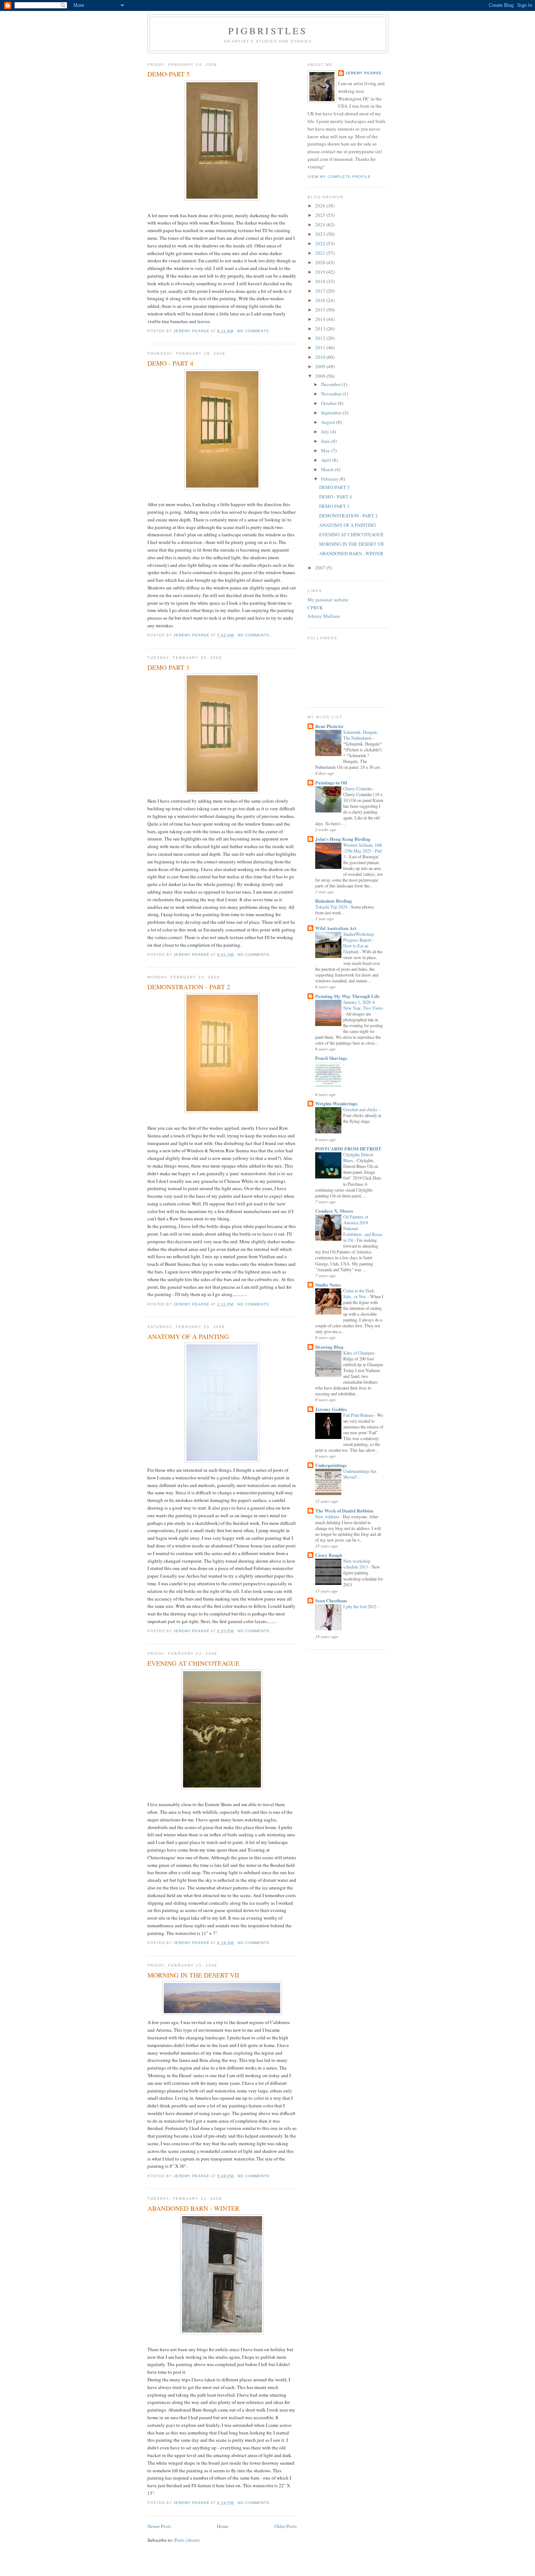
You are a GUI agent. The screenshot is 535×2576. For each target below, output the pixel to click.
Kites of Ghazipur (359, 1353)
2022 (321, 243)
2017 (321, 291)
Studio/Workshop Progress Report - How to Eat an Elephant (358, 943)
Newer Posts (159, 2526)
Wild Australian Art (336, 928)
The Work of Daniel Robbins (344, 1510)
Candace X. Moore (334, 1211)
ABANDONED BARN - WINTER (193, 2208)
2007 (321, 568)
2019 (321, 272)
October (329, 403)
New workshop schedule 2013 (357, 1564)
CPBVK (315, 608)
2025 (321, 215)
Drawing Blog (329, 1347)
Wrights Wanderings (336, 1103)
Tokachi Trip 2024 (332, 907)
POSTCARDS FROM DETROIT (348, 1148)
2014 (321, 319)
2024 (321, 224)
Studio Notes (328, 1285)
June (326, 441)
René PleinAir (330, 726)
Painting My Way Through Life (347, 996)
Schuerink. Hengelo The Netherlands (360, 735)
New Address (328, 1516)
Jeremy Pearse (364, 73)
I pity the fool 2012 (360, 1606)
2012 (321, 338)
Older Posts (286, 2526)
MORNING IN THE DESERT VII (193, 1975)
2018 (321, 281)
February (330, 479)
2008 (321, 376)
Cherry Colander (358, 788)
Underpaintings (331, 1465)
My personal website (328, 600)
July (326, 432)
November (332, 394)
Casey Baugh (329, 1555)
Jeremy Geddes (331, 1409)
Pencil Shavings (331, 1058)
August (329, 422)
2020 (321, 262)
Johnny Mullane (324, 616)
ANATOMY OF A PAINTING (188, 1336)
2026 (321, 206)
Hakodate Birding (334, 901)
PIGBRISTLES (268, 31)
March (328, 469)
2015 (321, 310)
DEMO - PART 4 (170, 363)
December (331, 384)
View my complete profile (339, 177)
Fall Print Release (359, 1415)
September (332, 413)
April (327, 460)
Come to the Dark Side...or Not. (359, 1293)
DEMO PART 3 (168, 667)
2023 (321, 234)
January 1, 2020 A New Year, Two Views (363, 1005)
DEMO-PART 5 (169, 74)
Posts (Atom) (187, 2540)
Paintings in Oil (331, 782)
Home (223, 2526)
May (326, 450)
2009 (321, 366)
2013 (321, 329)
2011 (321, 347)
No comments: (255, 331)
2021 (321, 253)
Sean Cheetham (331, 1600)
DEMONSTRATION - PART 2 (189, 987)
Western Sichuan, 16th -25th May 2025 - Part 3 (363, 851)
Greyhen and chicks (361, 1109)
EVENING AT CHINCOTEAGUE (193, 1663)
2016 (321, 300)
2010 (321, 357)
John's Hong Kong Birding (343, 839)
